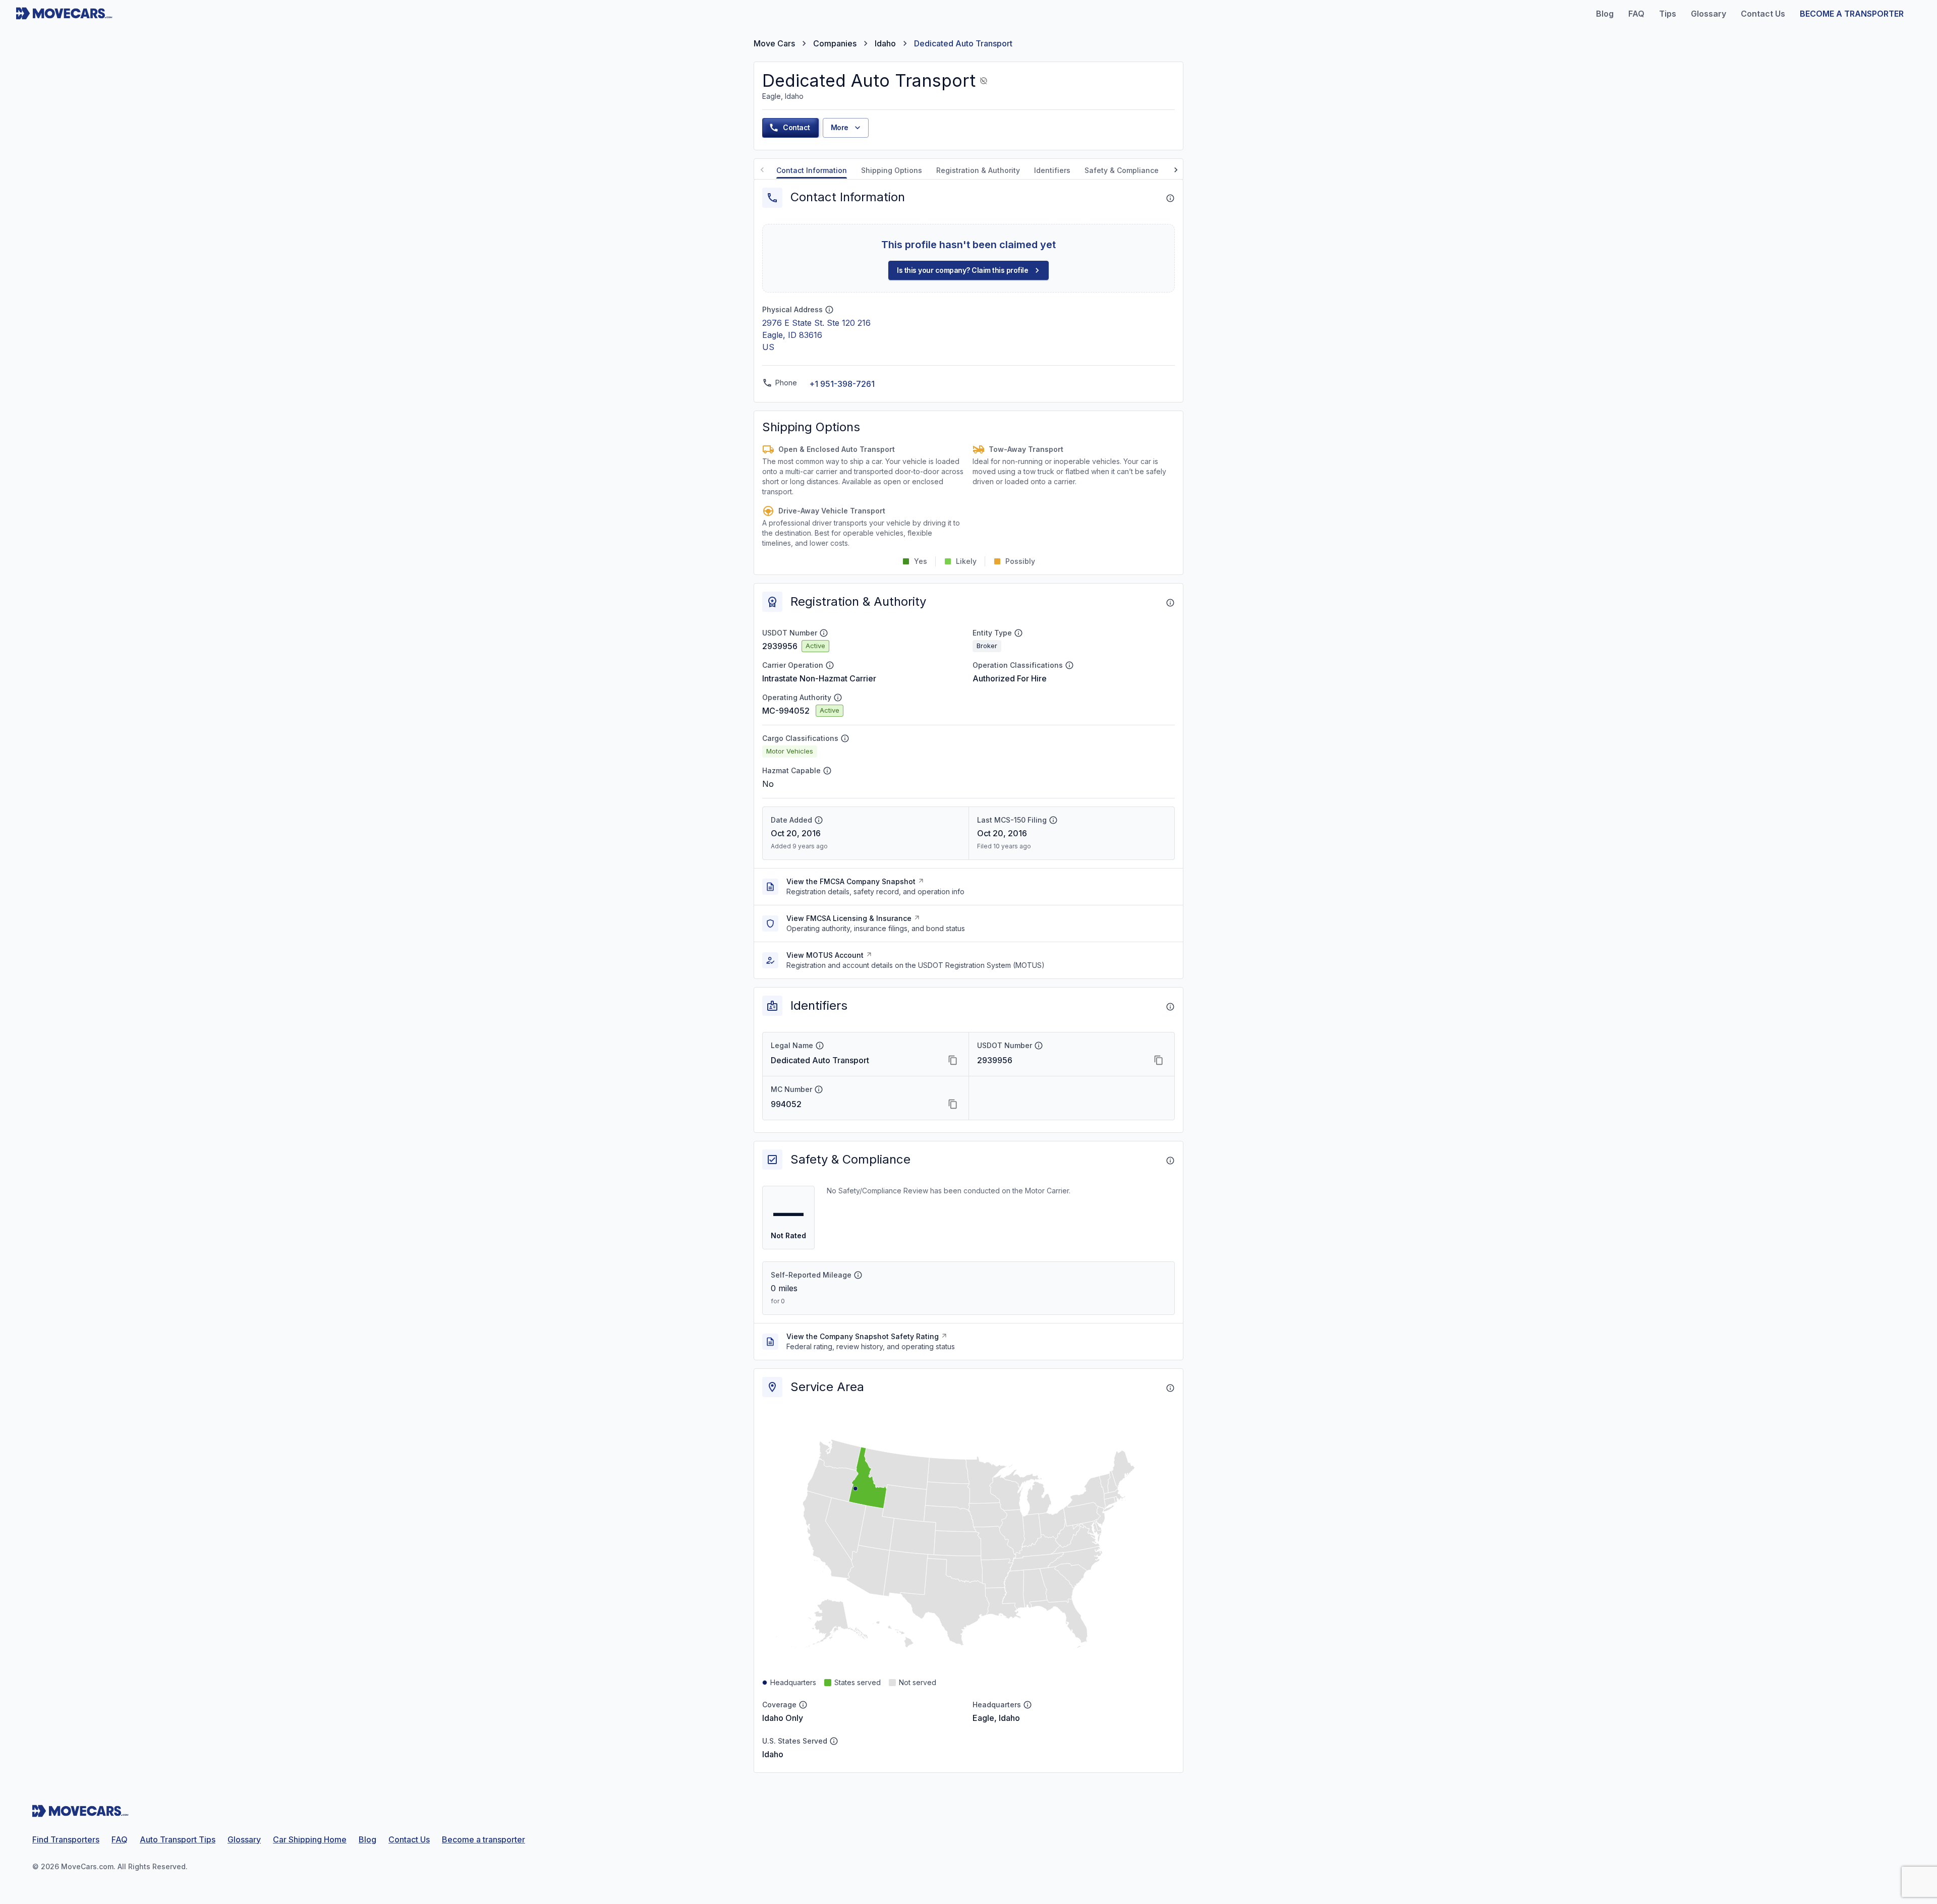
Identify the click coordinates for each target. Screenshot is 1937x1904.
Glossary (244, 1839)
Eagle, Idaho (996, 1718)
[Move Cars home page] (64, 14)
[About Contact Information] (1170, 198)
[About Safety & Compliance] (1170, 1161)
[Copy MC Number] (953, 1104)
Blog (367, 1839)
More (840, 127)
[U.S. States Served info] (834, 1741)
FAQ (120, 1839)
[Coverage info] (803, 1705)
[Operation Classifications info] (1069, 665)
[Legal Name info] (820, 1046)
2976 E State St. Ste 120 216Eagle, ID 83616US (816, 335)
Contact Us (409, 1839)
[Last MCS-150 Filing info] (1053, 820)
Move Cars (774, 43)
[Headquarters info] (1028, 1705)
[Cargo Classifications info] (845, 738)
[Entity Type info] (1018, 633)
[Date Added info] (819, 820)
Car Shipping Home (310, 1839)
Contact (796, 127)
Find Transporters (66, 1839)
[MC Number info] (819, 1089)
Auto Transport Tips (178, 1839)
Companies (835, 43)
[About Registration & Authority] (1170, 603)
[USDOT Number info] (824, 633)
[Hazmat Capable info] (827, 771)
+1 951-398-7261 (842, 384)
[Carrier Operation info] (830, 665)
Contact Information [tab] (812, 170)
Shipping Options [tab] (892, 170)
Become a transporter (483, 1839)
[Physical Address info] (829, 310)
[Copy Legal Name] (953, 1060)
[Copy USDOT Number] (1159, 1060)
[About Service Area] (1170, 1388)
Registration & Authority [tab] (978, 170)
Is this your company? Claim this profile (962, 270)
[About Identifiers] (1170, 1007)
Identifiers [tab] (1052, 170)
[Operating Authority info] (838, 698)
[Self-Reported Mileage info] (858, 1275)
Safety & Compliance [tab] (1122, 170)
